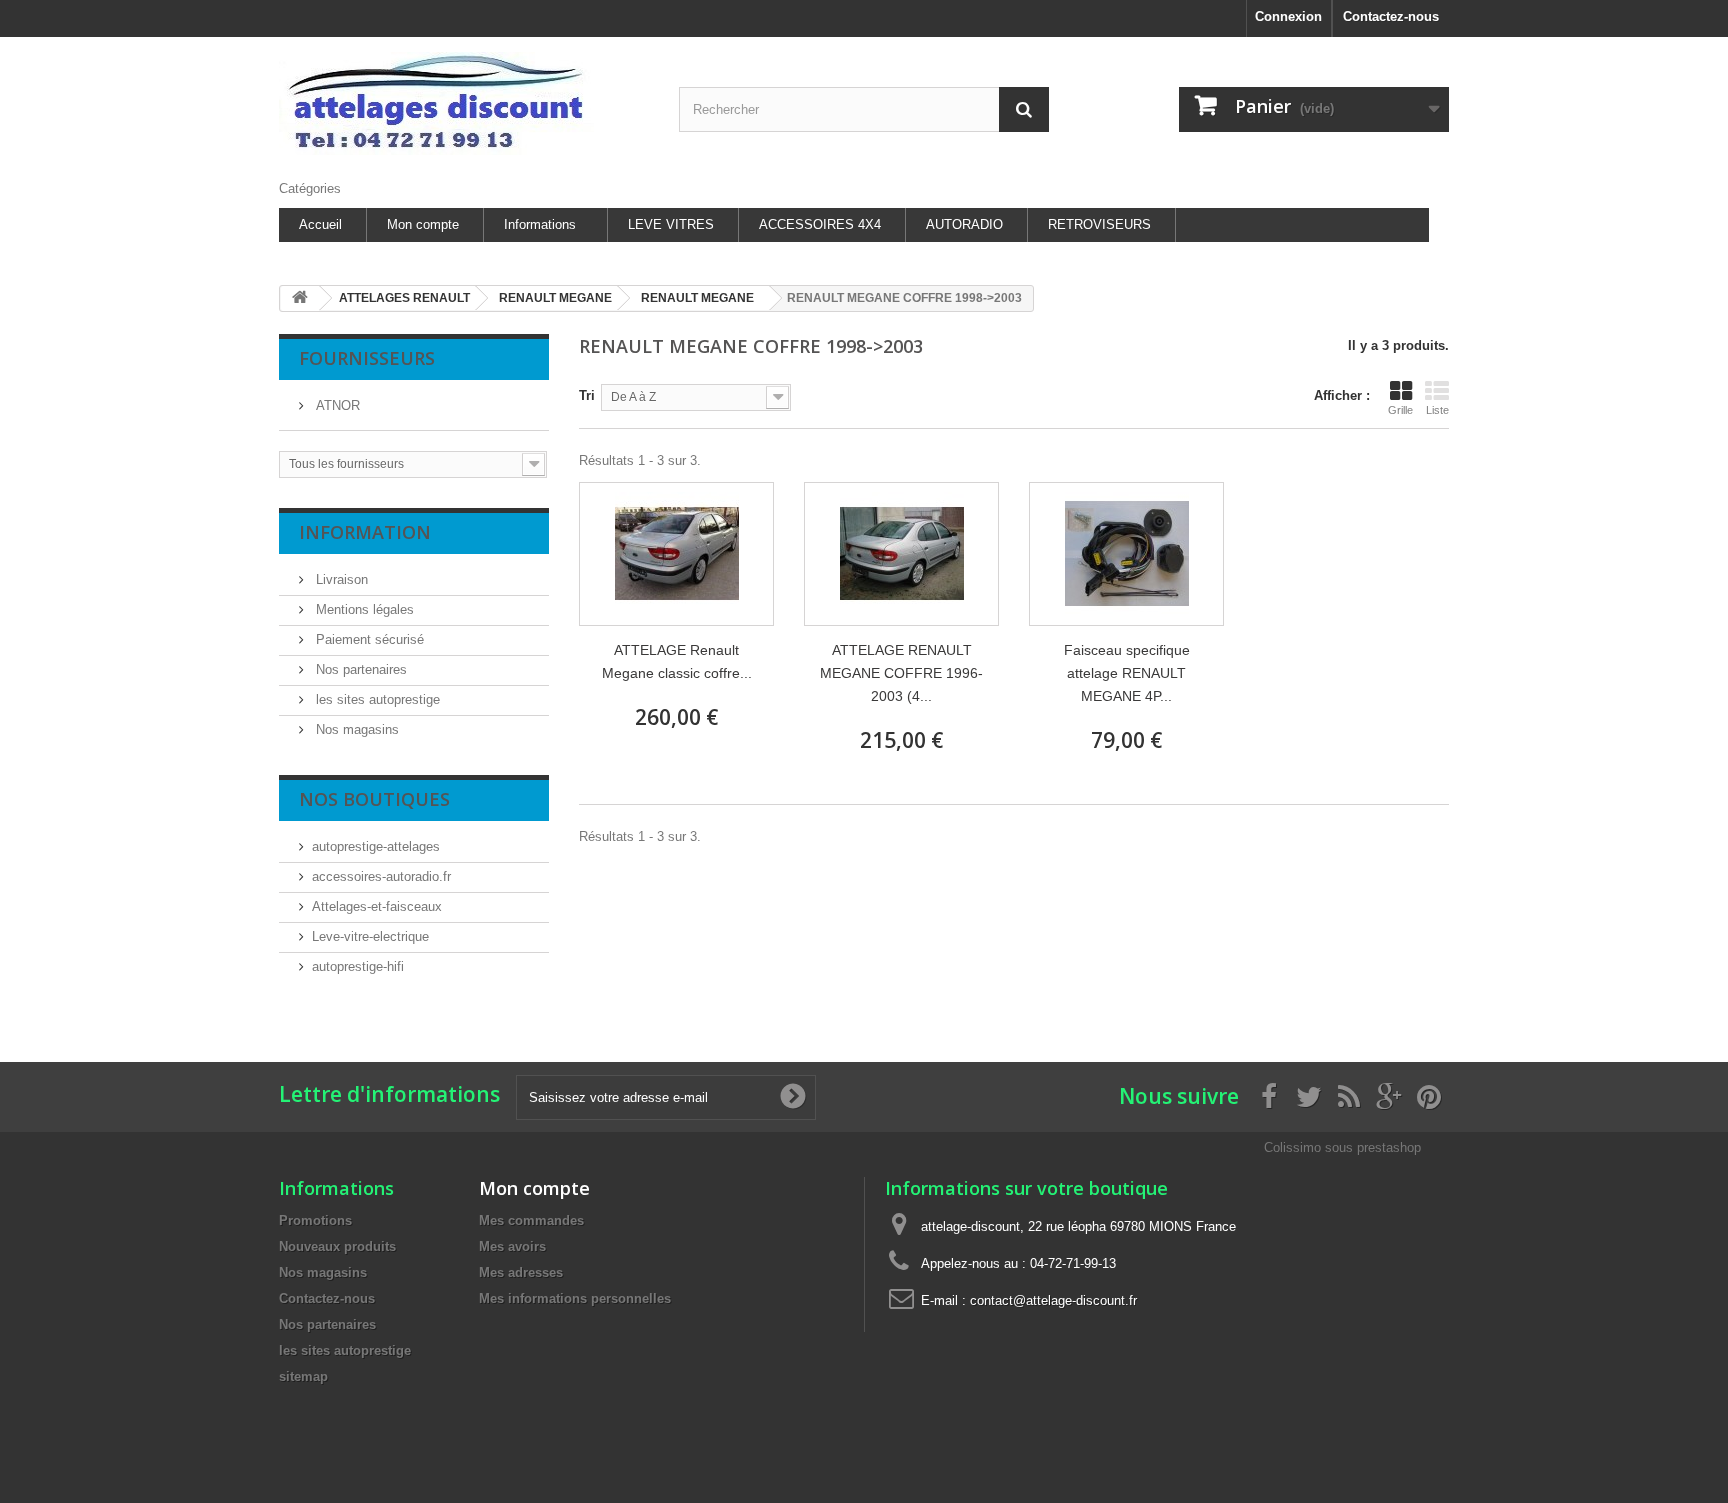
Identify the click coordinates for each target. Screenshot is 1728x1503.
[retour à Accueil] (300, 298)
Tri (587, 395)
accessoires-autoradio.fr (381, 876)
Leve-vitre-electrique (370, 936)
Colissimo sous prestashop (1342, 1147)
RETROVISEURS (1099, 224)
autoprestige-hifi (358, 966)
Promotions (315, 1220)
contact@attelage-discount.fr (1053, 1300)
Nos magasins (355, 729)
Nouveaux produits (337, 1246)
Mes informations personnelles (575, 1298)
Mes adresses (521, 1272)
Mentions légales (363, 609)
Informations (540, 224)
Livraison (340, 579)
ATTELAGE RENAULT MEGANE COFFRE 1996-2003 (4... (901, 673)
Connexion (1288, 16)
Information (365, 532)
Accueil (320, 224)
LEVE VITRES (671, 224)
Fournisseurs (367, 358)
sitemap (303, 1376)
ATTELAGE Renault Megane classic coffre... (677, 661)
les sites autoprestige (376, 699)
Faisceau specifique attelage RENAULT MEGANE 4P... (1127, 673)
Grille (1400, 410)
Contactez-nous (1391, 16)
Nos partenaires (359, 669)
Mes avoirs (512, 1246)
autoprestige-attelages (376, 846)
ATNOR (336, 405)
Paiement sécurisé (368, 639)
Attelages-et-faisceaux (377, 906)
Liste (1437, 410)
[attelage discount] (464, 103)
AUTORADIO (964, 224)
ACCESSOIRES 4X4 (820, 224)
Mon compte (423, 224)
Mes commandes (531, 1220)
